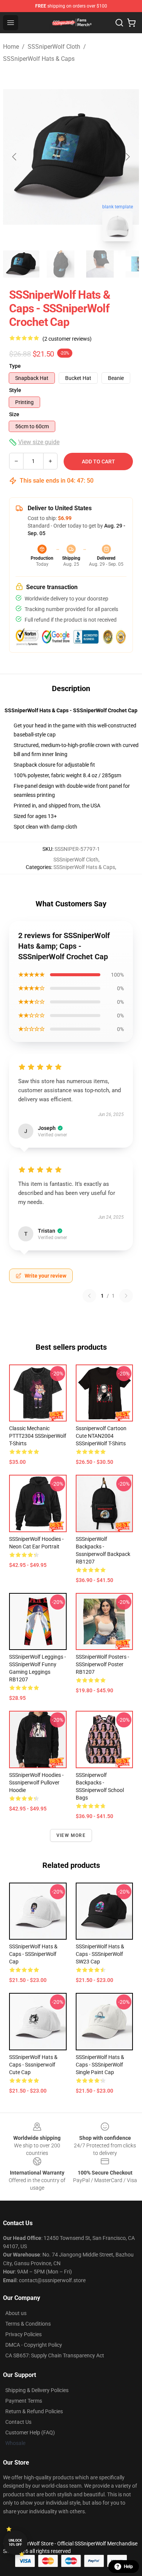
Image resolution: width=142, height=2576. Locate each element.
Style (15, 390)
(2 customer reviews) (67, 339)
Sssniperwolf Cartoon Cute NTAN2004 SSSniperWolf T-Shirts (101, 1436)
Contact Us (18, 2422)
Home (11, 47)
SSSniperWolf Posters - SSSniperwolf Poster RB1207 (102, 1664)
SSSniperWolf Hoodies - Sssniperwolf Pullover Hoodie (36, 1783)
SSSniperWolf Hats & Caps (39, 59)
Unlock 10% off (15, 2543)
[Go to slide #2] (61, 264)
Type (15, 366)
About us (16, 2313)
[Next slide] (127, 157)
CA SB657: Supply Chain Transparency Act (55, 2355)
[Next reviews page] (126, 1296)
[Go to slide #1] (21, 264)
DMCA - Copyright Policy (34, 2345)
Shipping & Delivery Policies (37, 2390)
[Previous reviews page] (89, 1296)
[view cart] (131, 23)
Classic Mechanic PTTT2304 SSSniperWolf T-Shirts (38, 1436)
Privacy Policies (23, 2334)
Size (14, 414)
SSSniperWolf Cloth (54, 47)
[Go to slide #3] (100, 264)
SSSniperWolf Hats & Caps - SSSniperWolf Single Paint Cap (100, 2065)
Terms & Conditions (28, 2324)
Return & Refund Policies (34, 2411)
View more (71, 1835)
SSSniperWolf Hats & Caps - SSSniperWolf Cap (33, 1954)
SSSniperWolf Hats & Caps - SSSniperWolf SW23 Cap (100, 1954)
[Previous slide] (15, 157)
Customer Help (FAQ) (30, 2432)
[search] (119, 23)
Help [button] (128, 2567)
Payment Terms (24, 2401)
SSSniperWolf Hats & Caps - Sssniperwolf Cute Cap (33, 2065)
